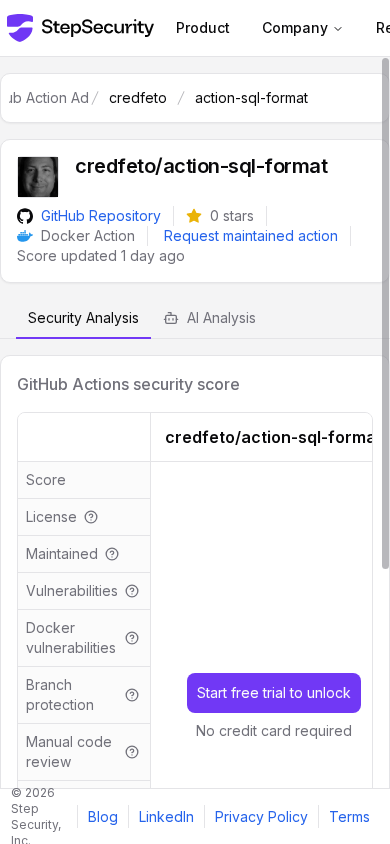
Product (203, 27)
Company (295, 27)
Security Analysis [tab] (83, 317)
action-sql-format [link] (251, 97)
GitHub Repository (101, 215)
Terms (349, 816)
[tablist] (195, 319)
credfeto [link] (138, 97)
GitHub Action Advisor (49, 97)
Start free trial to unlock (274, 692)
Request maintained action (251, 235)
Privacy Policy (261, 816)
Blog (103, 816)
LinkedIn (166, 816)
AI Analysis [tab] (221, 317)
